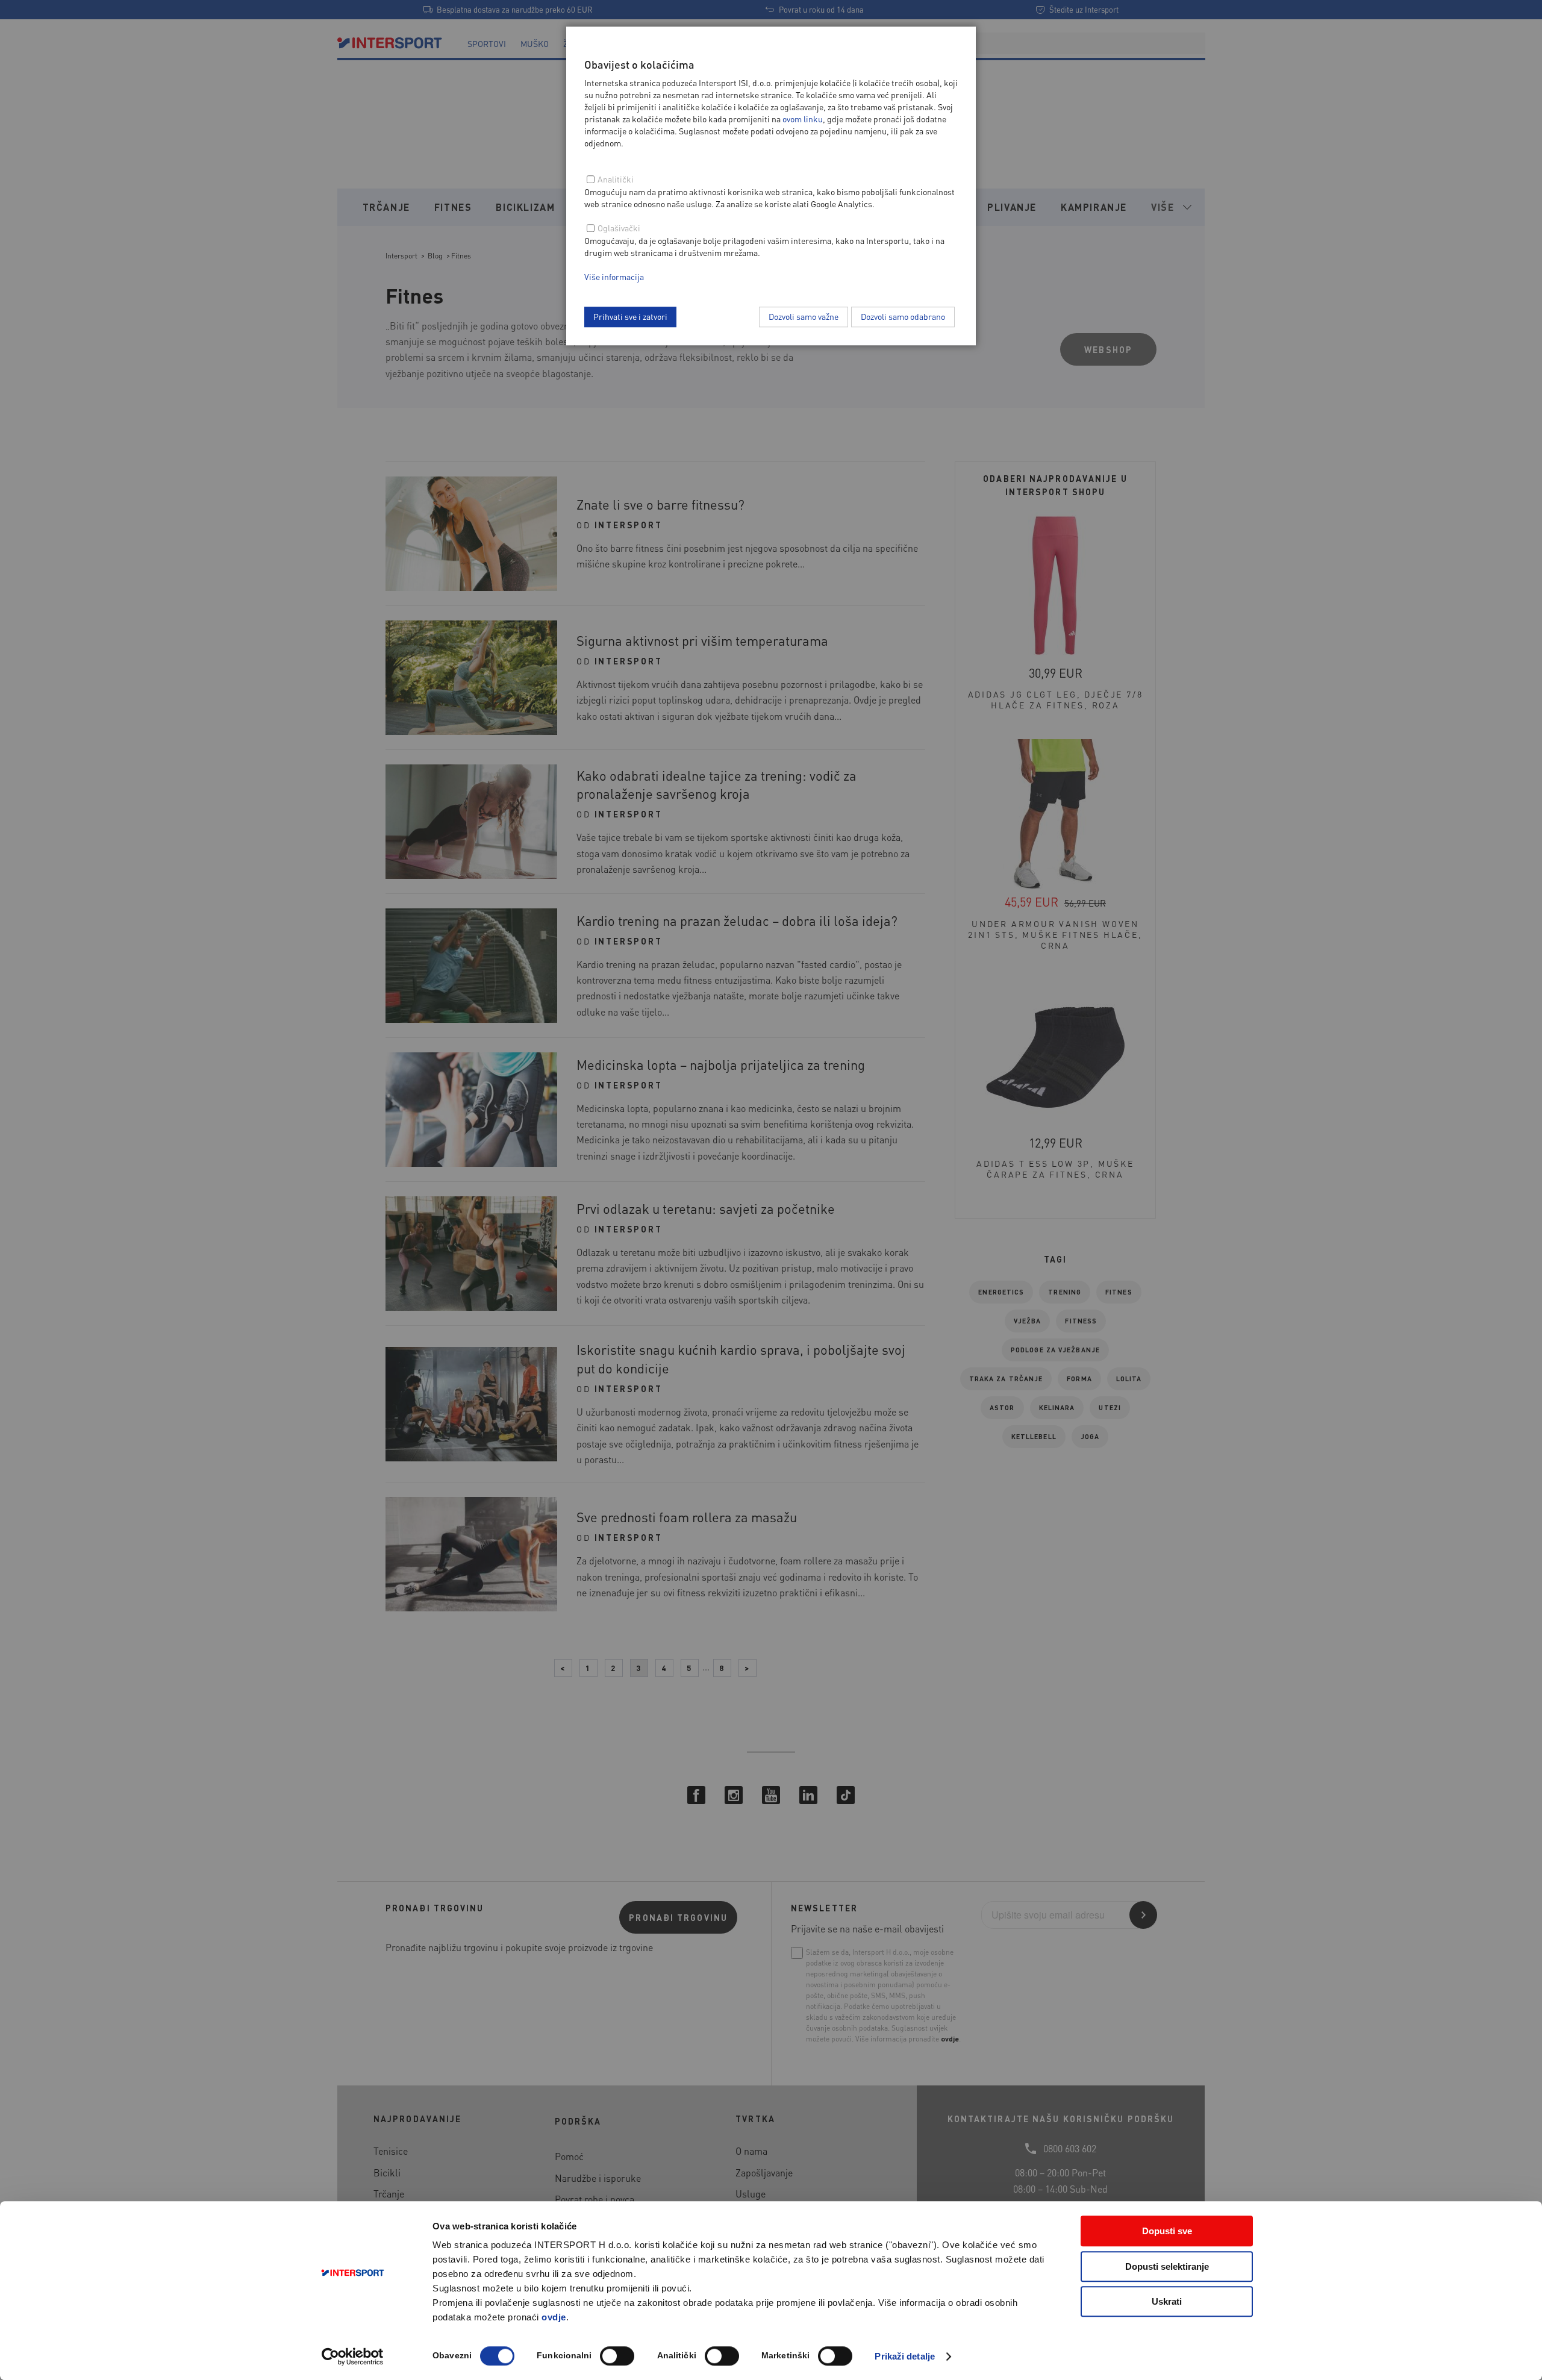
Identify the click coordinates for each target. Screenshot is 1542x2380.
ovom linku (803, 119)
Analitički (616, 179)
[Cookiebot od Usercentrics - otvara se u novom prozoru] (353, 2357)
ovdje (554, 2317)
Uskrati (1167, 2301)
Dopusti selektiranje (1167, 2266)
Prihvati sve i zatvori (630, 316)
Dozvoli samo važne (804, 316)
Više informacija (614, 276)
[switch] (617, 2356)
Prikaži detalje (905, 2356)
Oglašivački (619, 228)
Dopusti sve (1167, 2231)
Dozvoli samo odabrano (903, 316)
